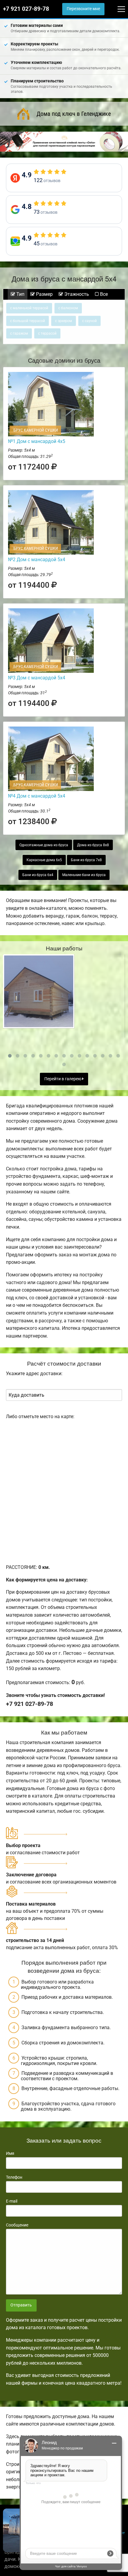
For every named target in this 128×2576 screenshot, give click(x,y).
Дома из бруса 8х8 (93, 845)
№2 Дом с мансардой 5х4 (37, 560)
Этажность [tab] (76, 294)
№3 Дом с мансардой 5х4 (37, 678)
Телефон (14, 2177)
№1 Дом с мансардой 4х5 (37, 441)
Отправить (21, 2305)
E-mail (12, 2201)
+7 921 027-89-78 (26, 9)
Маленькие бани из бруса (84, 875)
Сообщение (17, 2225)
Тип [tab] (20, 294)
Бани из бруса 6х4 (38, 875)
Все (103, 294)
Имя (10, 2153)
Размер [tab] (44, 294)
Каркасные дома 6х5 (44, 860)
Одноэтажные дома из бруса (44, 845)
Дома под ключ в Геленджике (74, 114)
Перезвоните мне (83, 9)
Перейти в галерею (63, 1079)
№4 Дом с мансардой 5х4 (37, 796)
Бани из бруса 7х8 (86, 860)
